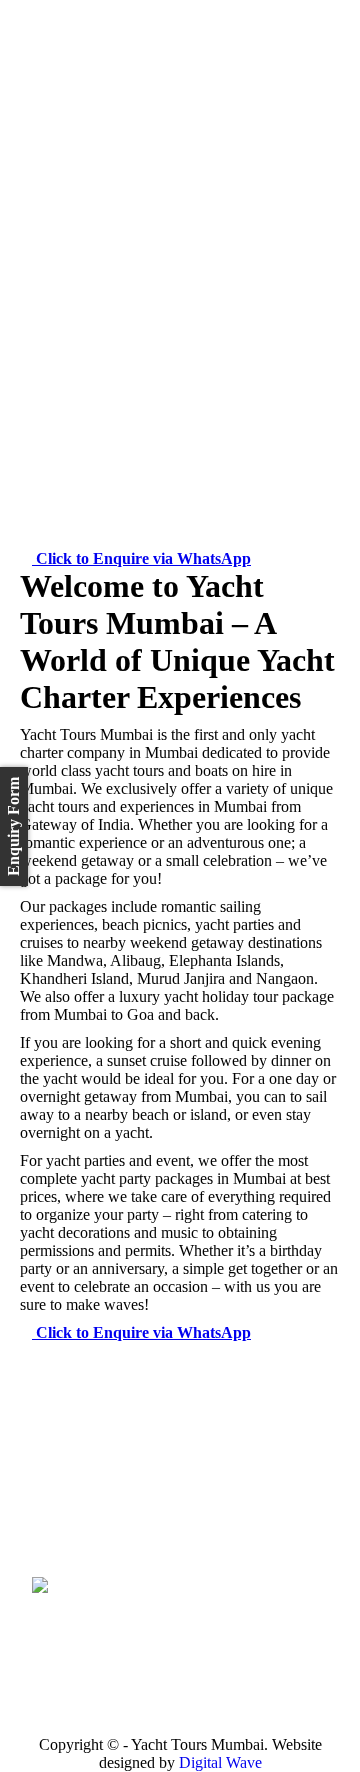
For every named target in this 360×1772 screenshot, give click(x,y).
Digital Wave (220, 1762)
